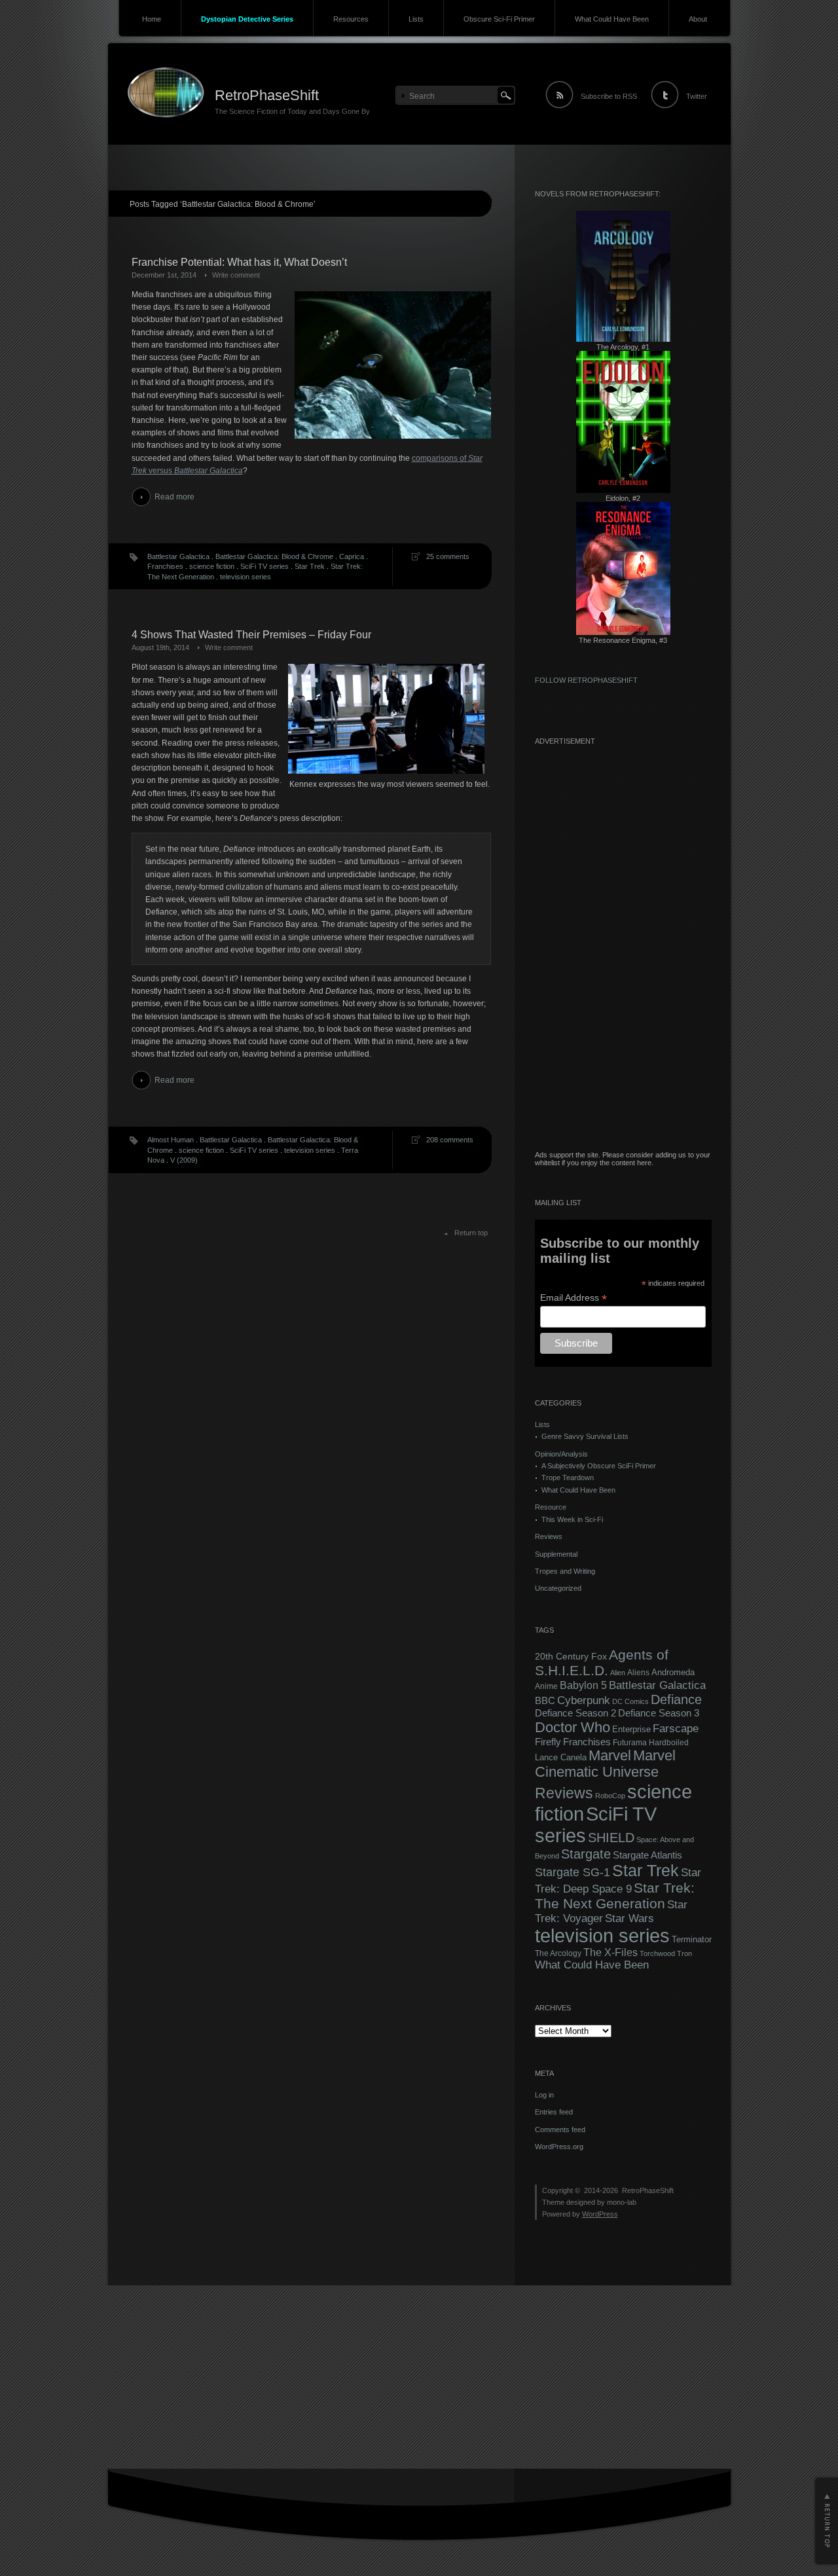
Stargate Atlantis (647, 1855)
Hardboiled (669, 1743)
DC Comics (630, 1701)
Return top (471, 1233)
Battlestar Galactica (178, 556)
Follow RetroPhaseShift (586, 680)
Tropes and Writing (565, 1571)
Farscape (676, 1729)
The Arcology (558, 1953)
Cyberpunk (584, 1700)
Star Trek (310, 566)
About (698, 19)
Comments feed (560, 2130)
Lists (416, 19)
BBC (545, 1700)
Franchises (165, 566)
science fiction (212, 566)
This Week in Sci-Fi (572, 1519)
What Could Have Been (612, 19)
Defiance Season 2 (575, 1713)
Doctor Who (573, 1727)
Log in (544, 2095)
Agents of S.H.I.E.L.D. (602, 1662)
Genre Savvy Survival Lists (585, 1436)
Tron (684, 1953)
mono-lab (622, 2202)
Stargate (586, 1854)
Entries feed (554, 2112)
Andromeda (673, 1672)
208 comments (450, 1140)
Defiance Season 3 (659, 1713)
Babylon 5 (583, 1685)
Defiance (676, 1699)
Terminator (692, 1940)
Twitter (697, 96)
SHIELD (611, 1838)
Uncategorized (558, 1588)
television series (246, 577)
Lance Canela (561, 1758)
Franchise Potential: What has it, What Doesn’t (239, 262)
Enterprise (631, 1730)
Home (152, 19)
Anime (546, 1686)
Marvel (610, 1755)
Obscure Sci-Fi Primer (499, 19)
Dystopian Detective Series (247, 19)
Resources (351, 19)
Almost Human (171, 1140)
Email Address (574, 1298)
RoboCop (610, 1796)
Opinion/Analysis (561, 1454)
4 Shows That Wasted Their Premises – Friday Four (251, 635)
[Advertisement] (623, 954)
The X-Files (610, 1952)
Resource (551, 1507)
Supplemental (556, 1554)
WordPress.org (559, 2147)
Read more (174, 497)
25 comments (448, 556)
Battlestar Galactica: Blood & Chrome (274, 556)
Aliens (638, 1673)
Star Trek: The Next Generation (615, 1896)
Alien (618, 1673)
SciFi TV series (264, 566)
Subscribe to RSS (609, 96)
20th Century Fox (571, 1657)
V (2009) (184, 1160)
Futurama (630, 1743)
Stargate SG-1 (573, 1872)
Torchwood (657, 1953)
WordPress (600, 2214)
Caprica (352, 556)
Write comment (236, 275)
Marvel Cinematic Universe (605, 1764)
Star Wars (629, 1918)
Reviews (549, 1536)
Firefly (548, 1742)
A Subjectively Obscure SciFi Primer (599, 1466)
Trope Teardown (568, 1478)
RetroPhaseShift (267, 95)
